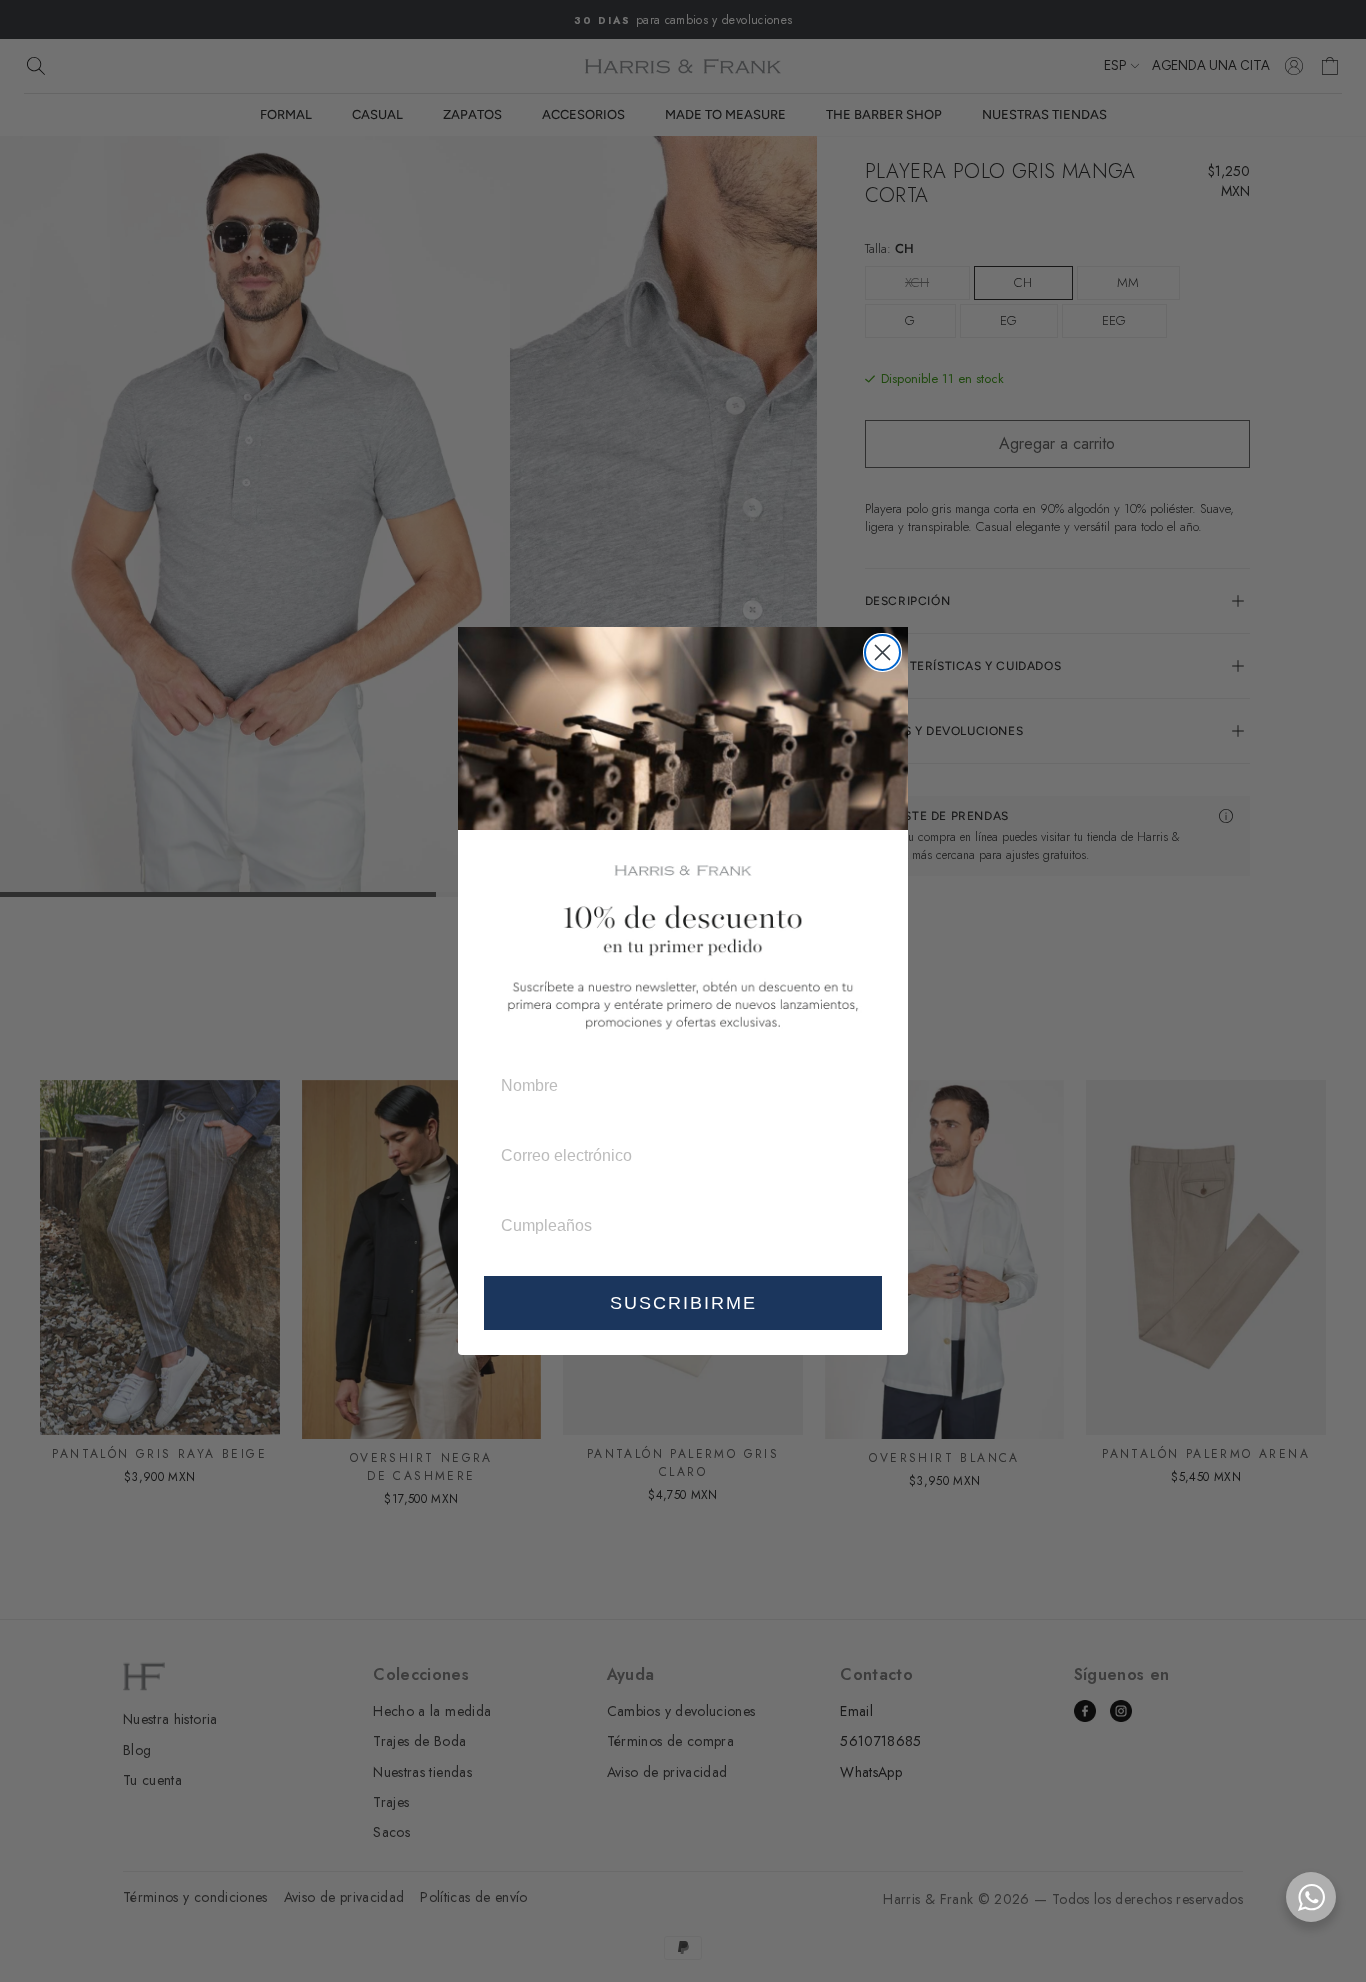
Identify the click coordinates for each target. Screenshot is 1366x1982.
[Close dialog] (882, 652)
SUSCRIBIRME (683, 1303)
